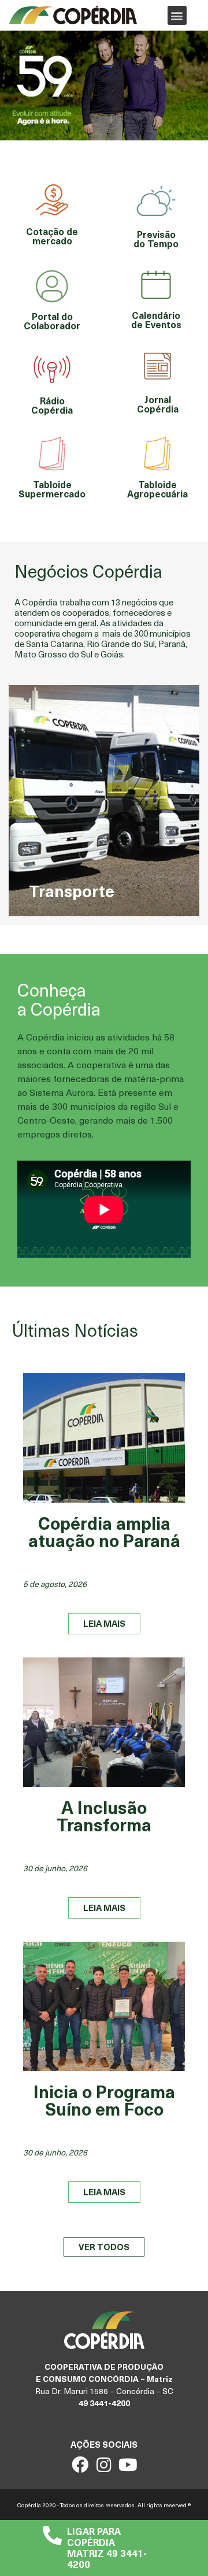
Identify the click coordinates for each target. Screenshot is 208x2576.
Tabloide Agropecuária (157, 489)
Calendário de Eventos (156, 319)
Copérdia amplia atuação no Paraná (104, 1531)
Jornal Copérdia (158, 404)
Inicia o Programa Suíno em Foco (104, 2100)
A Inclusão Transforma (104, 1815)
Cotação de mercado (52, 236)
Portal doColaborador (52, 321)
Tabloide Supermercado (52, 489)
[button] (177, 15)
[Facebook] (80, 2465)
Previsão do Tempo (156, 239)
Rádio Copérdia (52, 405)
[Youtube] (128, 2465)
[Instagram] (104, 2465)
